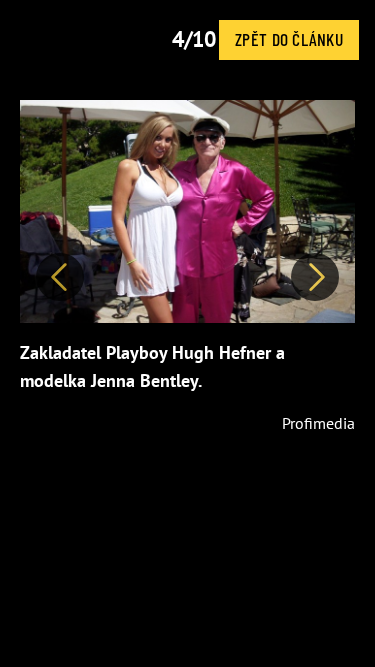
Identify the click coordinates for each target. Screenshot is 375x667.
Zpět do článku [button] (289, 39)
